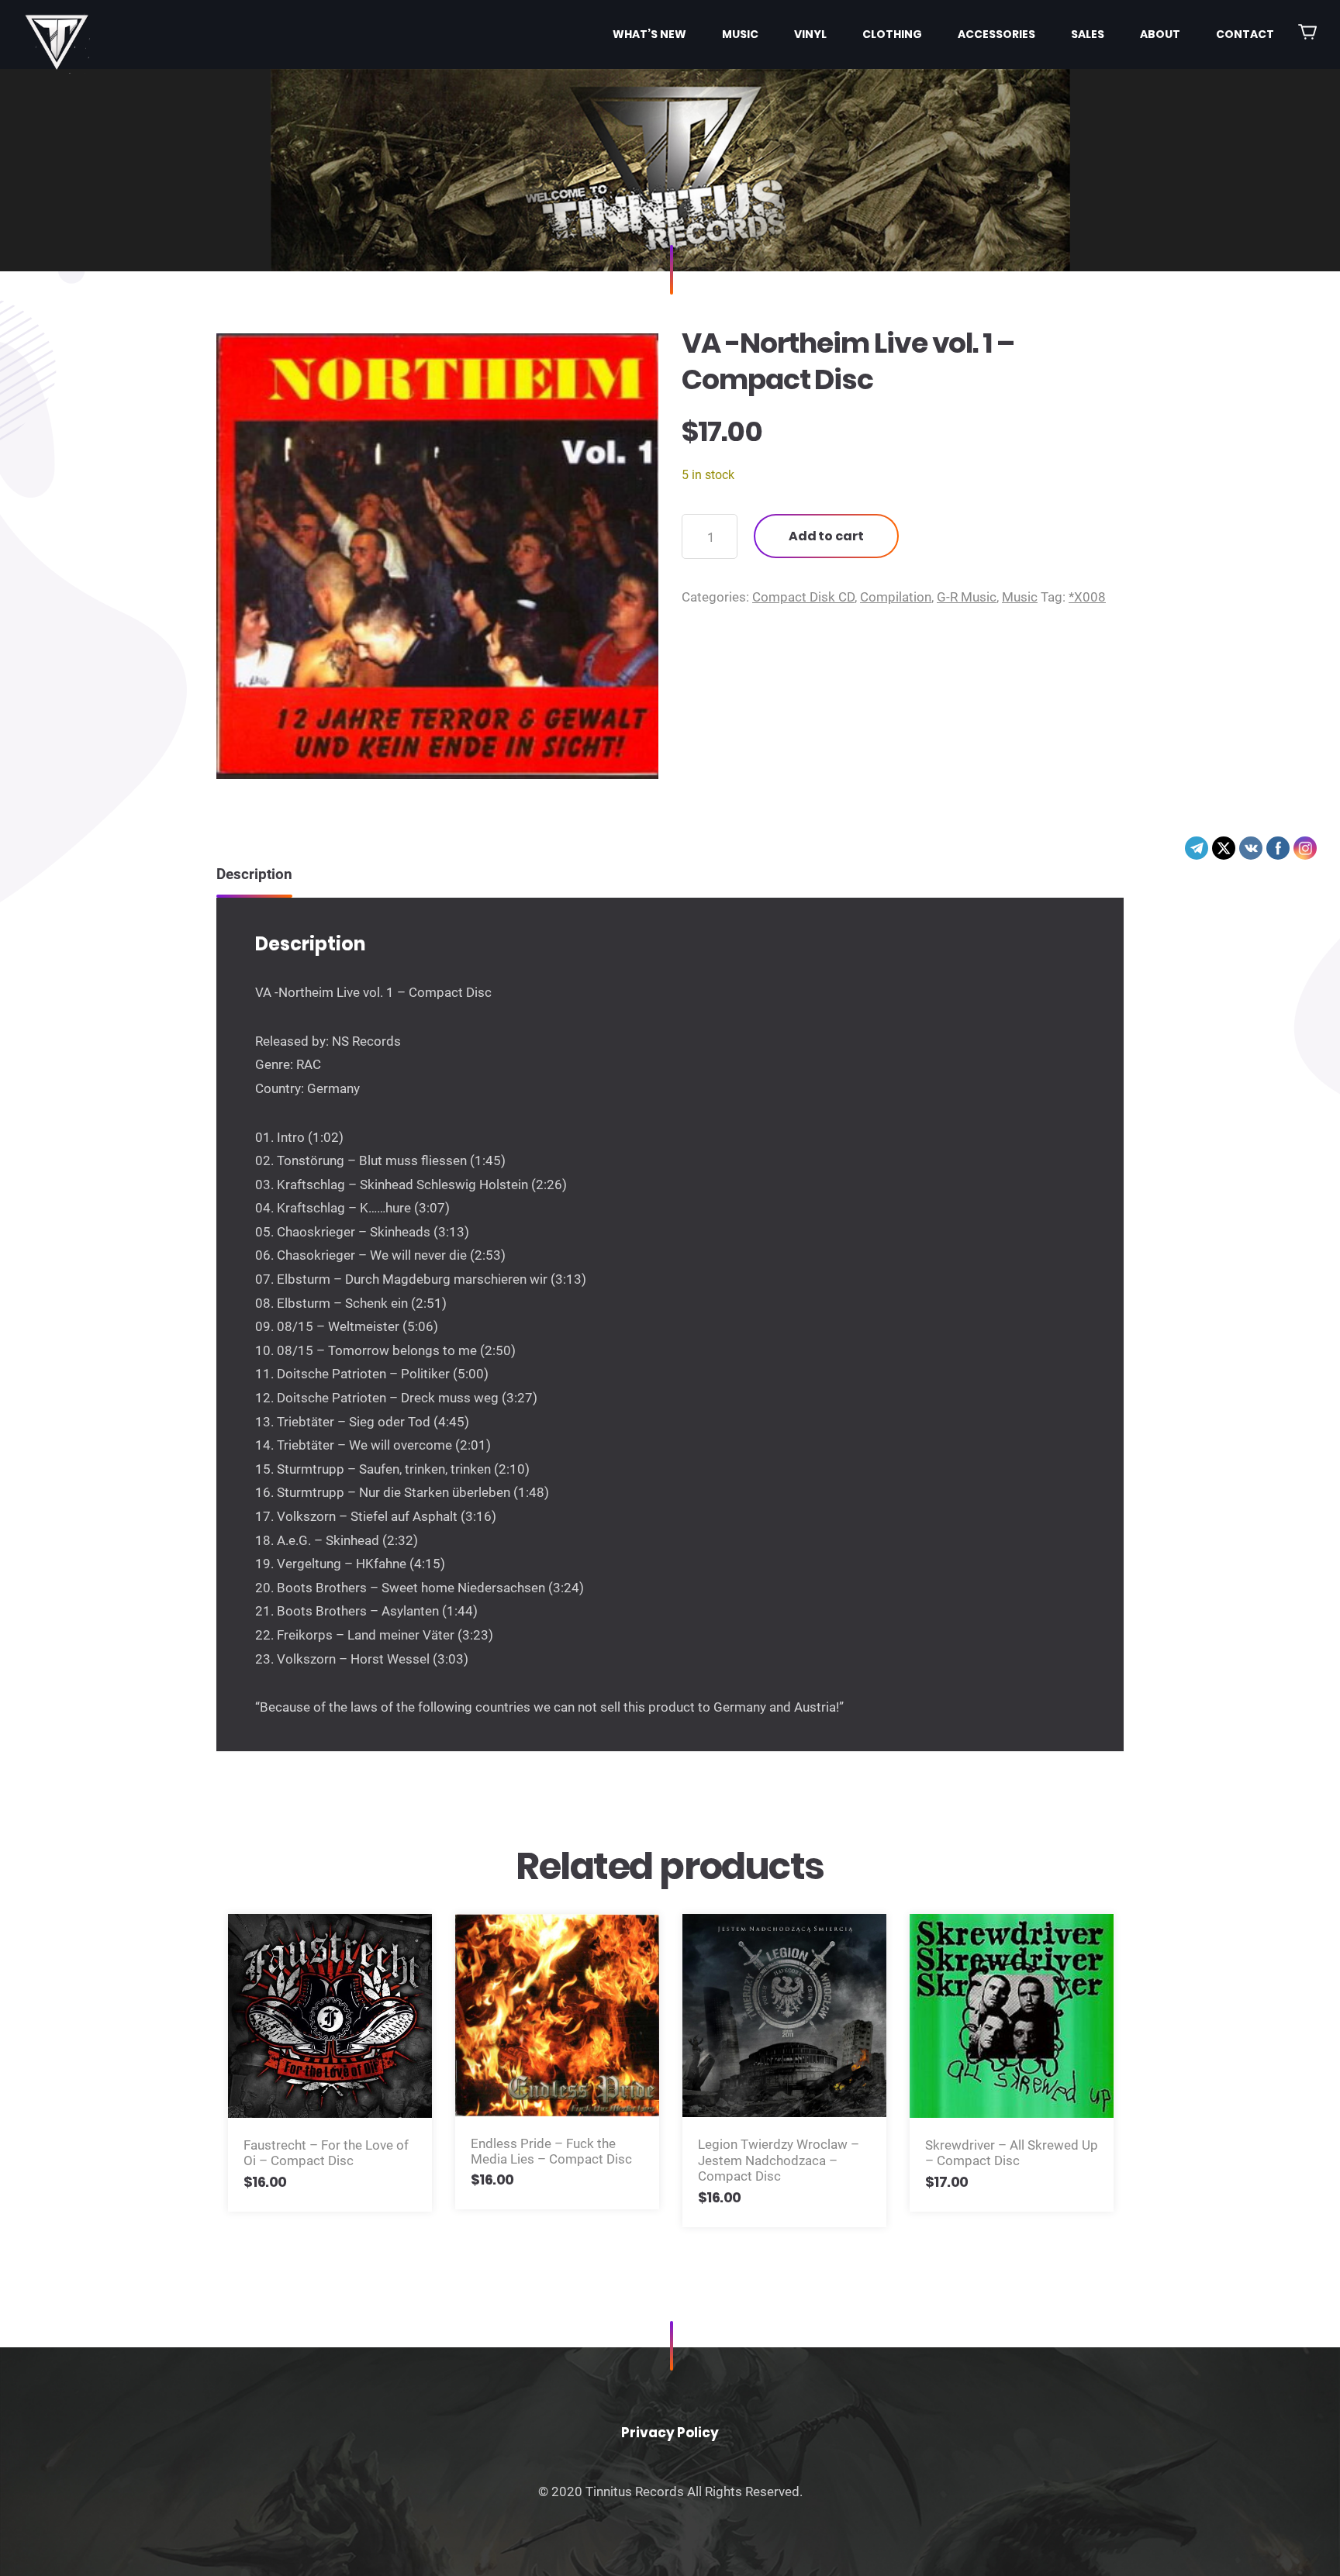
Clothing (892, 34)
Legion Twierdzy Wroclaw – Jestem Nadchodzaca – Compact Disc (779, 2160)
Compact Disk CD (803, 597)
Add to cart (826, 536)
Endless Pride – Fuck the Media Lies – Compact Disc (551, 2151)
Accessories (996, 34)
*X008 (1087, 597)
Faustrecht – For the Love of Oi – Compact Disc (326, 2153)
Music (740, 34)
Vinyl (810, 34)
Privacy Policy (670, 2433)
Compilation (896, 597)
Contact (1245, 34)
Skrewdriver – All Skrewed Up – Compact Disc (1012, 2153)
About (1160, 34)
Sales (1088, 34)
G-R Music (967, 597)
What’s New (649, 34)
